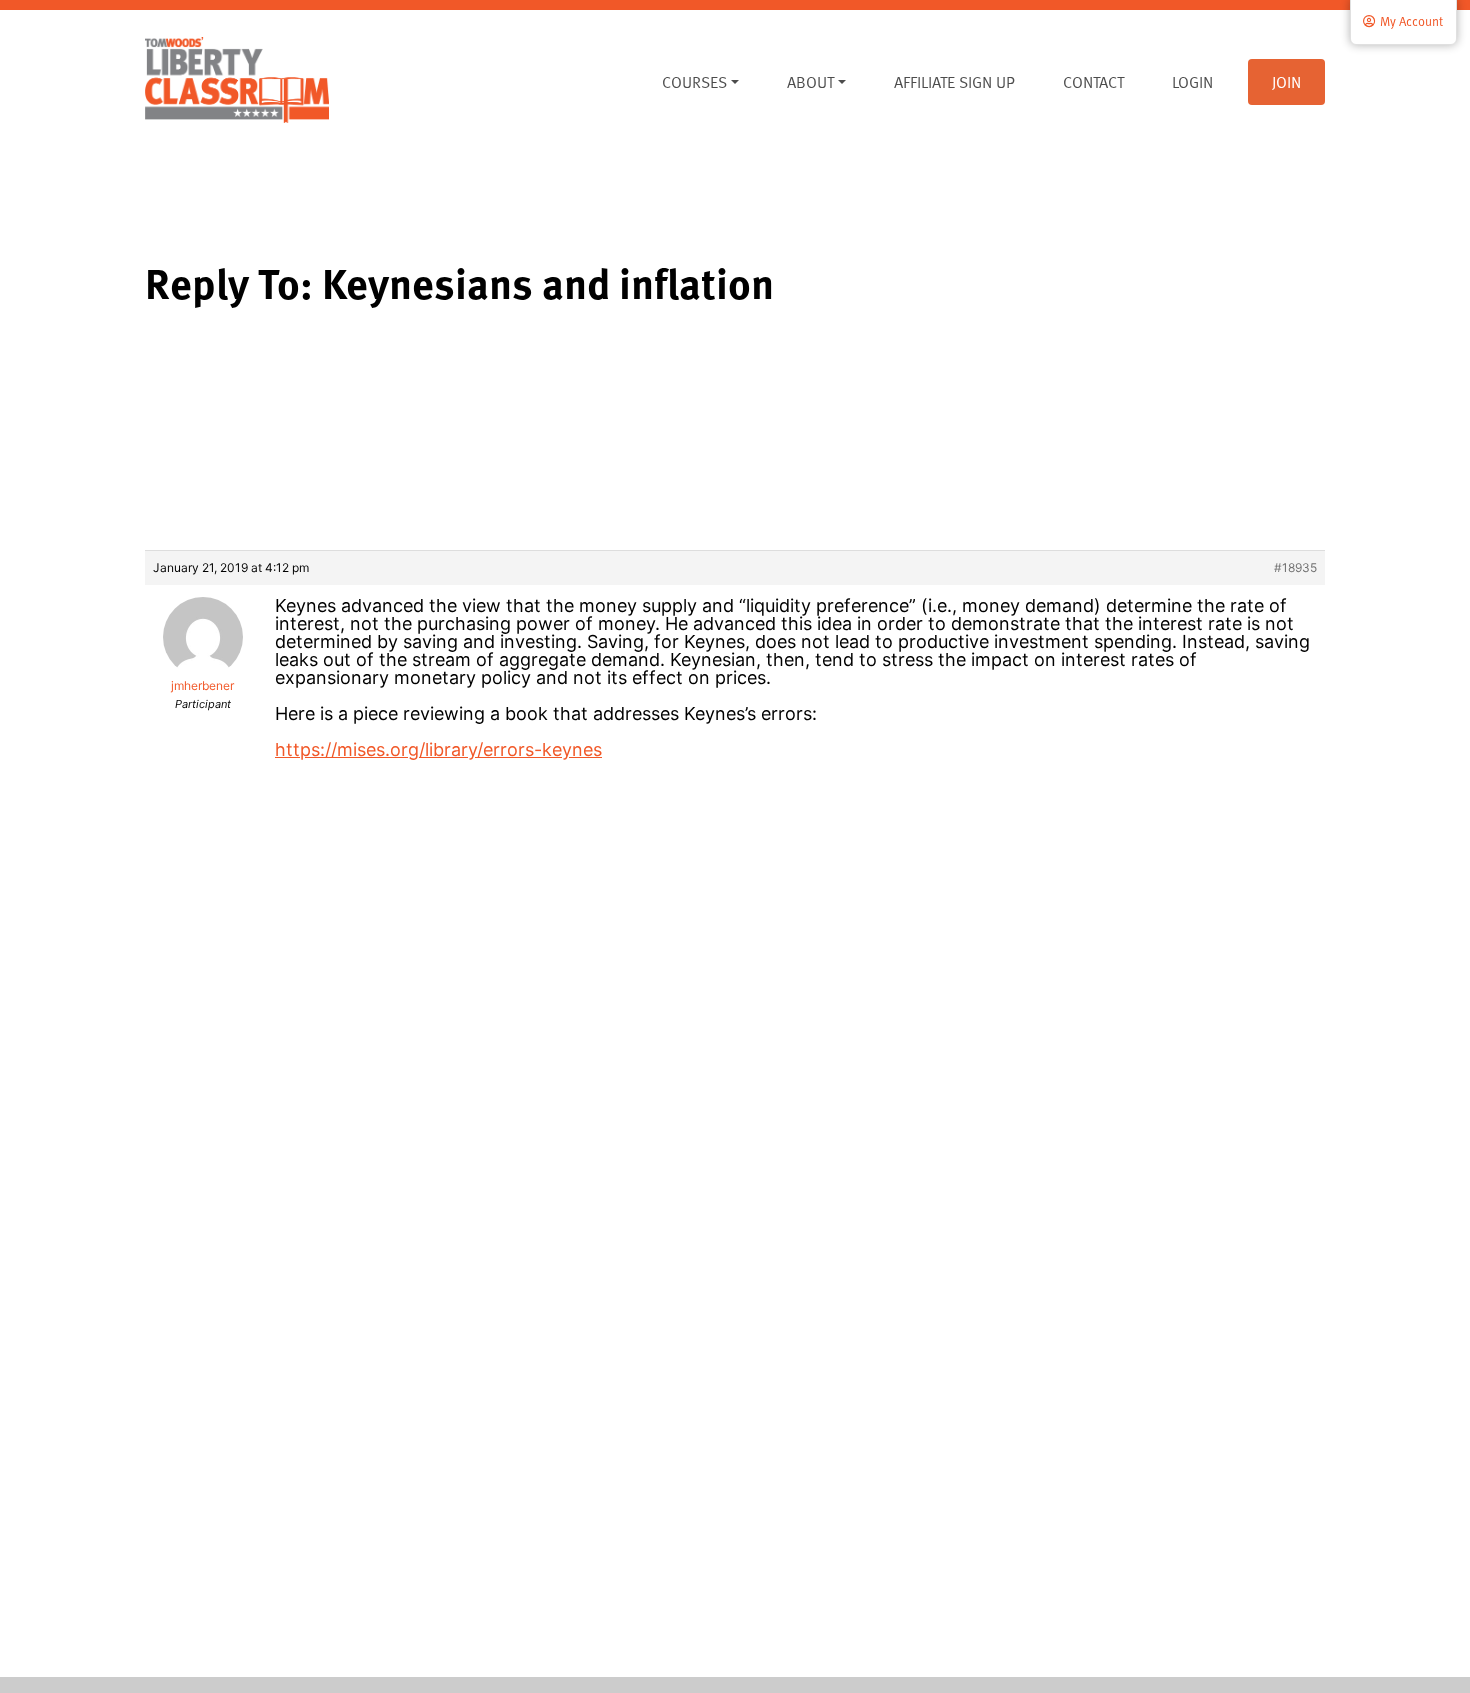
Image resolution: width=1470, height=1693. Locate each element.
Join (1286, 82)
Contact (1093, 82)
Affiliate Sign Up (954, 82)
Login (1192, 82)
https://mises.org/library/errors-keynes (438, 749)
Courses (694, 82)
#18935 (1295, 567)
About (810, 82)
